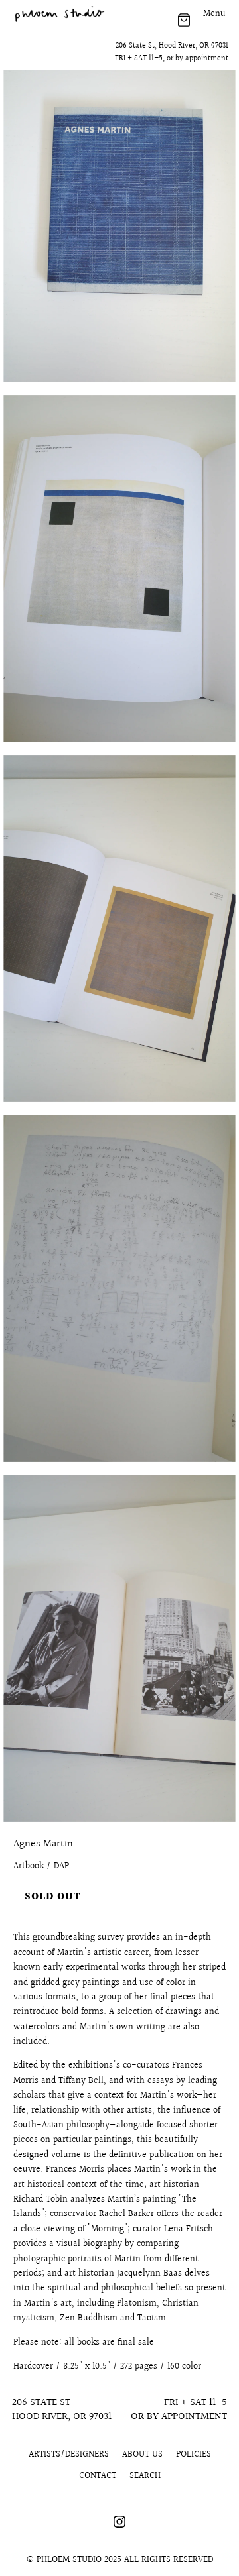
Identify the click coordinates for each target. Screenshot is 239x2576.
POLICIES (194, 2455)
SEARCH (145, 2476)
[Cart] (184, 20)
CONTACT (98, 2476)
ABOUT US (142, 2455)
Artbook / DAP (41, 1866)
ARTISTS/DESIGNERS (69, 2455)
